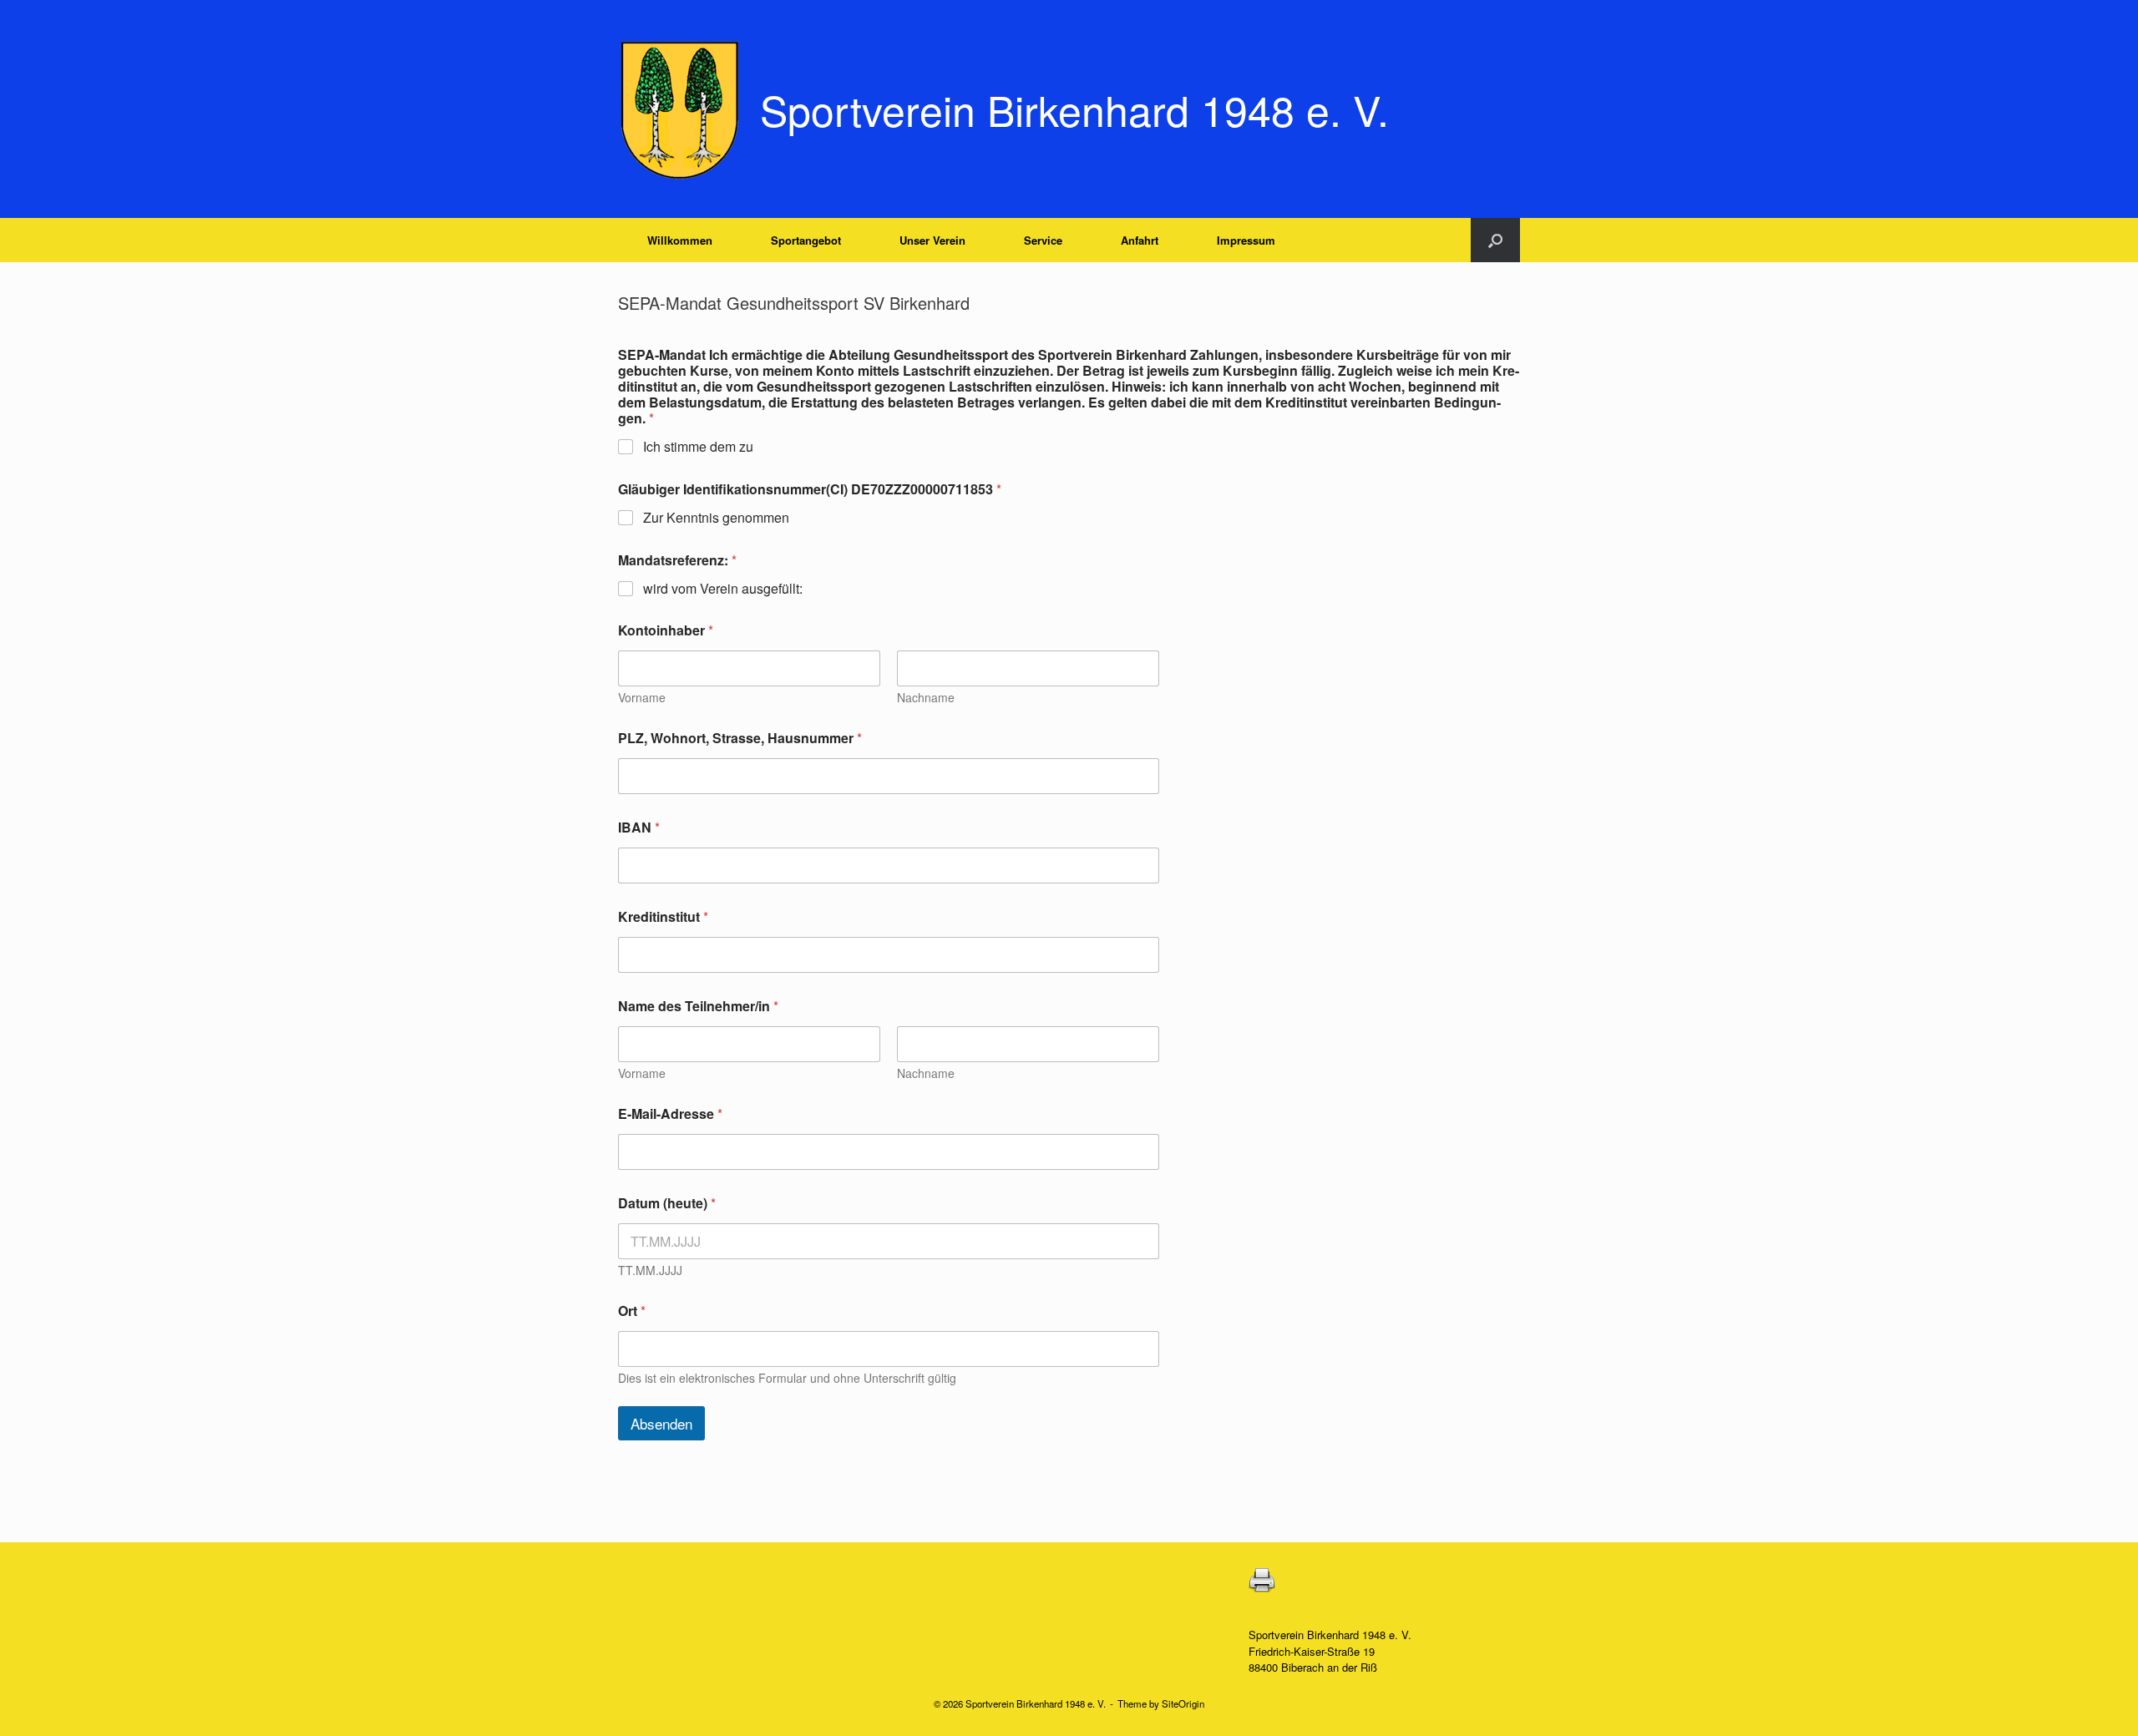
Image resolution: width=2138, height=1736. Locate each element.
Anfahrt (1140, 240)
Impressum (1246, 240)
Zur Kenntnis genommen (716, 518)
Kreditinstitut (663, 916)
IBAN (639, 827)
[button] (1495, 240)
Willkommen (680, 240)
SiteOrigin (1183, 1703)
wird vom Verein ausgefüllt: (723, 589)
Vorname (642, 698)
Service (1043, 240)
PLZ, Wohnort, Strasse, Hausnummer (740, 738)
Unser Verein (932, 240)
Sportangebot (806, 240)
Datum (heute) (667, 1203)
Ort (632, 1311)
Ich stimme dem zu (698, 447)
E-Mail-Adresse (670, 1113)
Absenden (661, 1423)
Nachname (926, 698)
